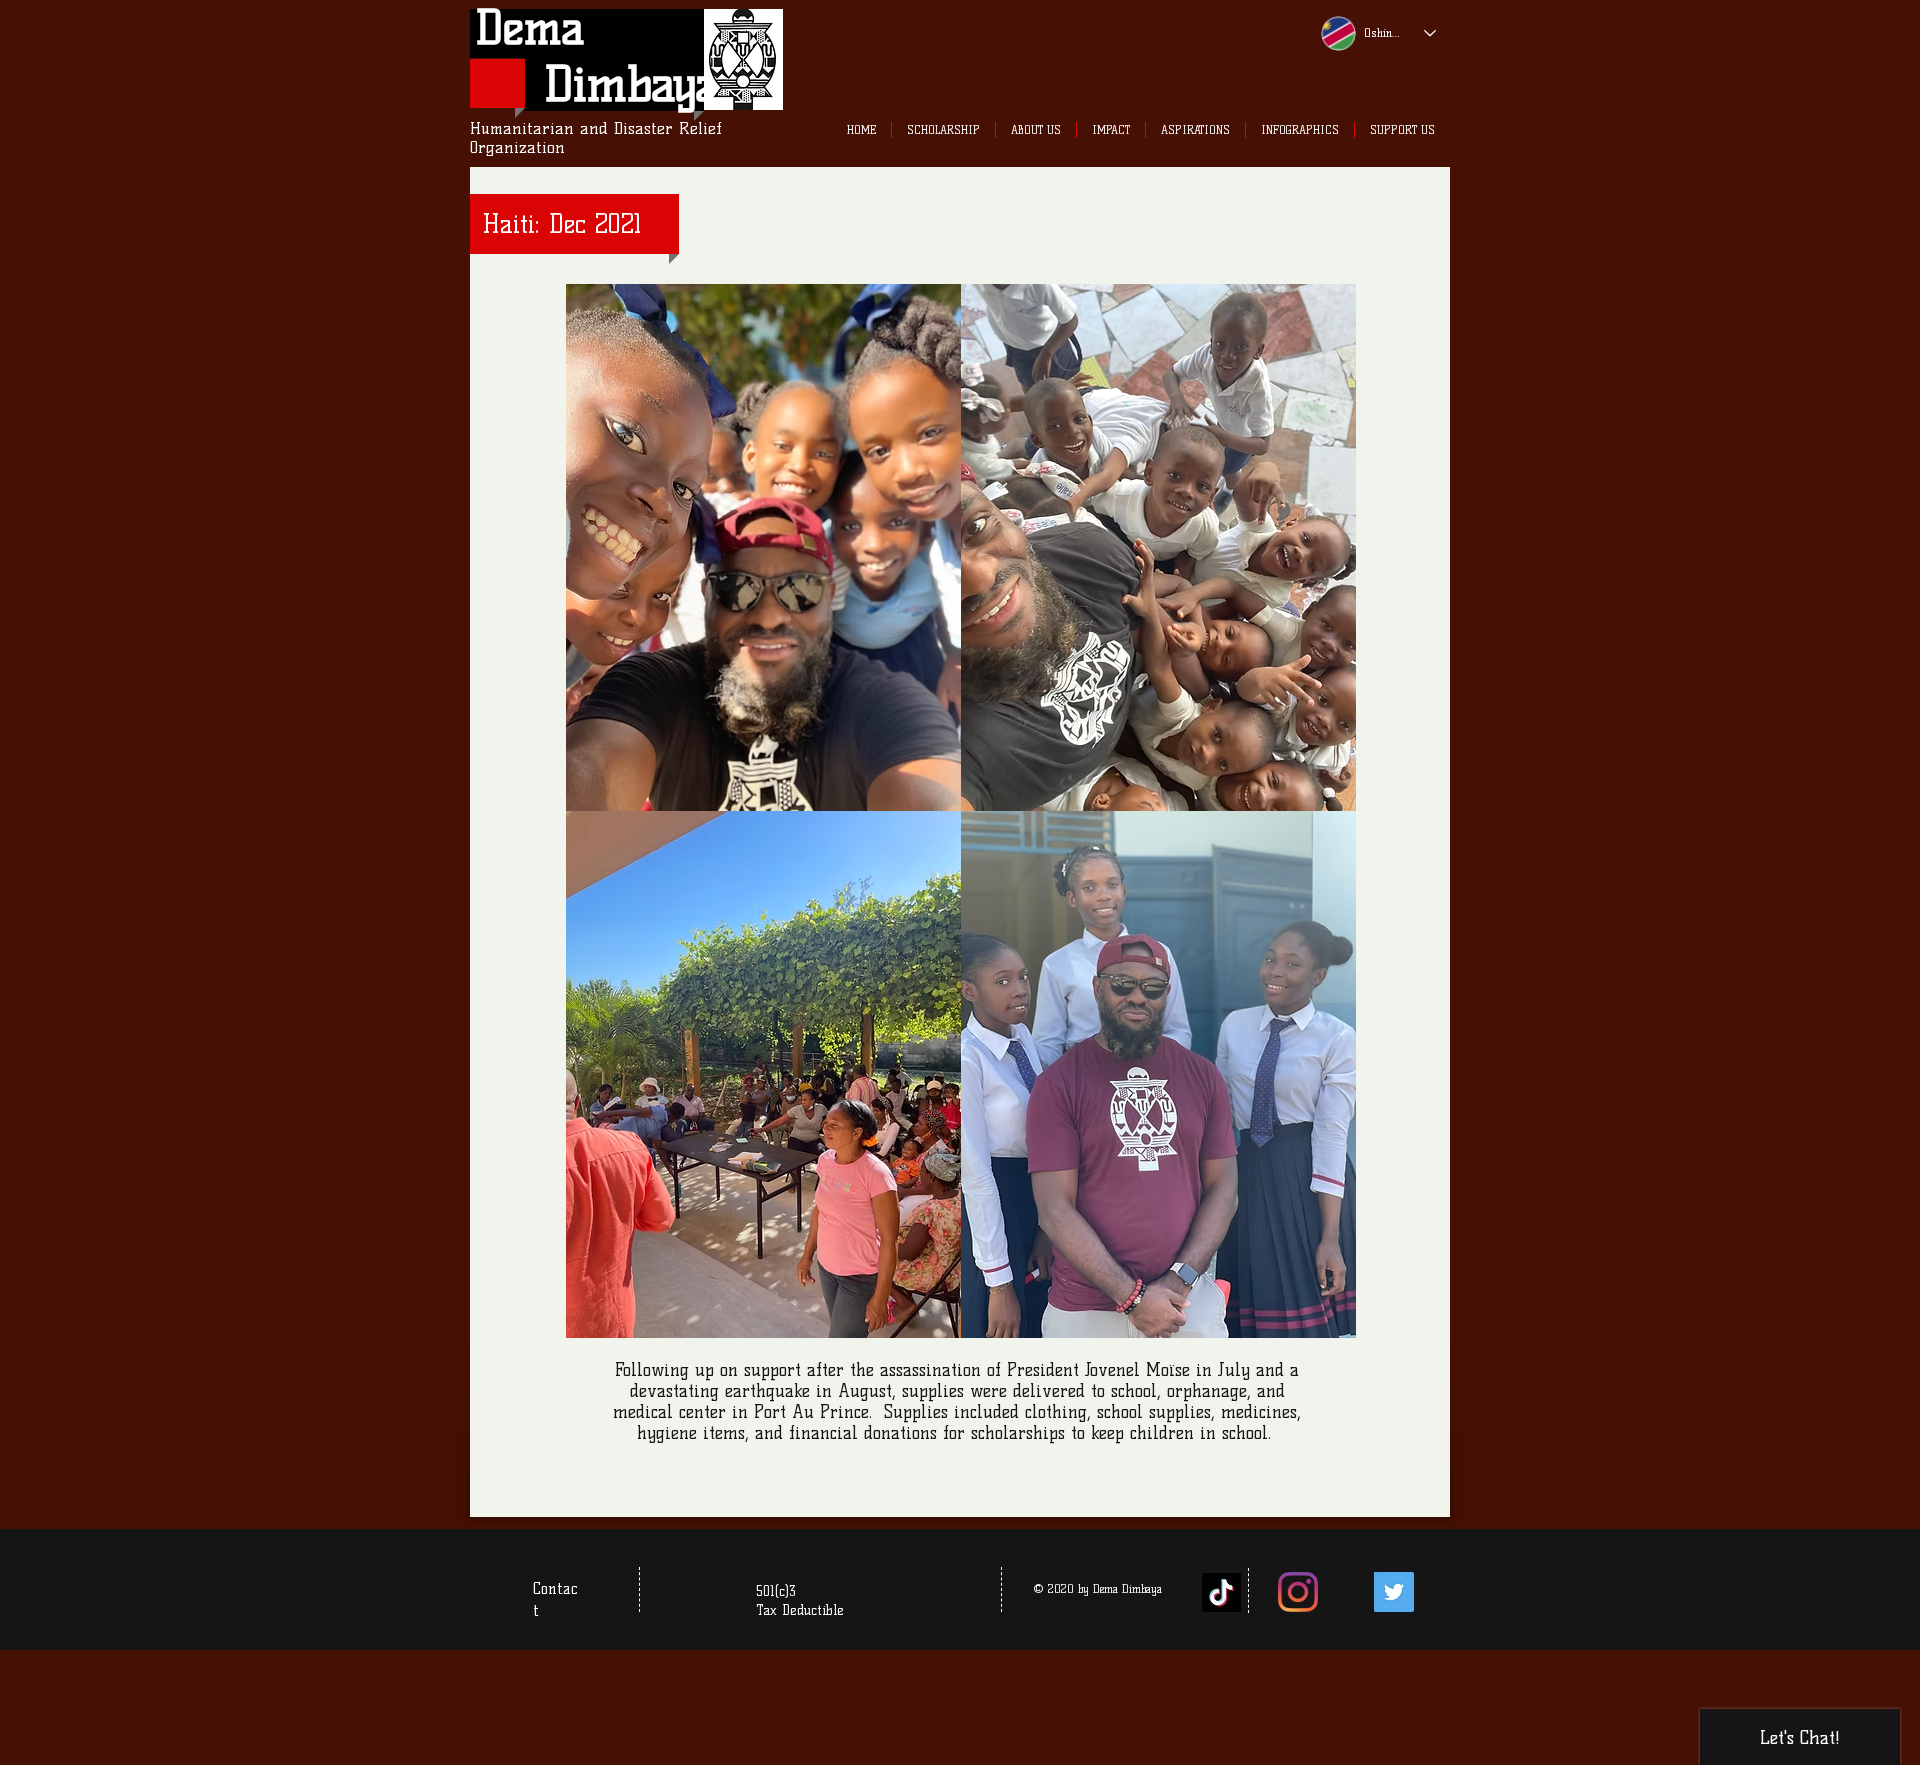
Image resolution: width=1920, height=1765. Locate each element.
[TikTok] (1221, 1592)
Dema (530, 28)
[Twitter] (1394, 1592)
